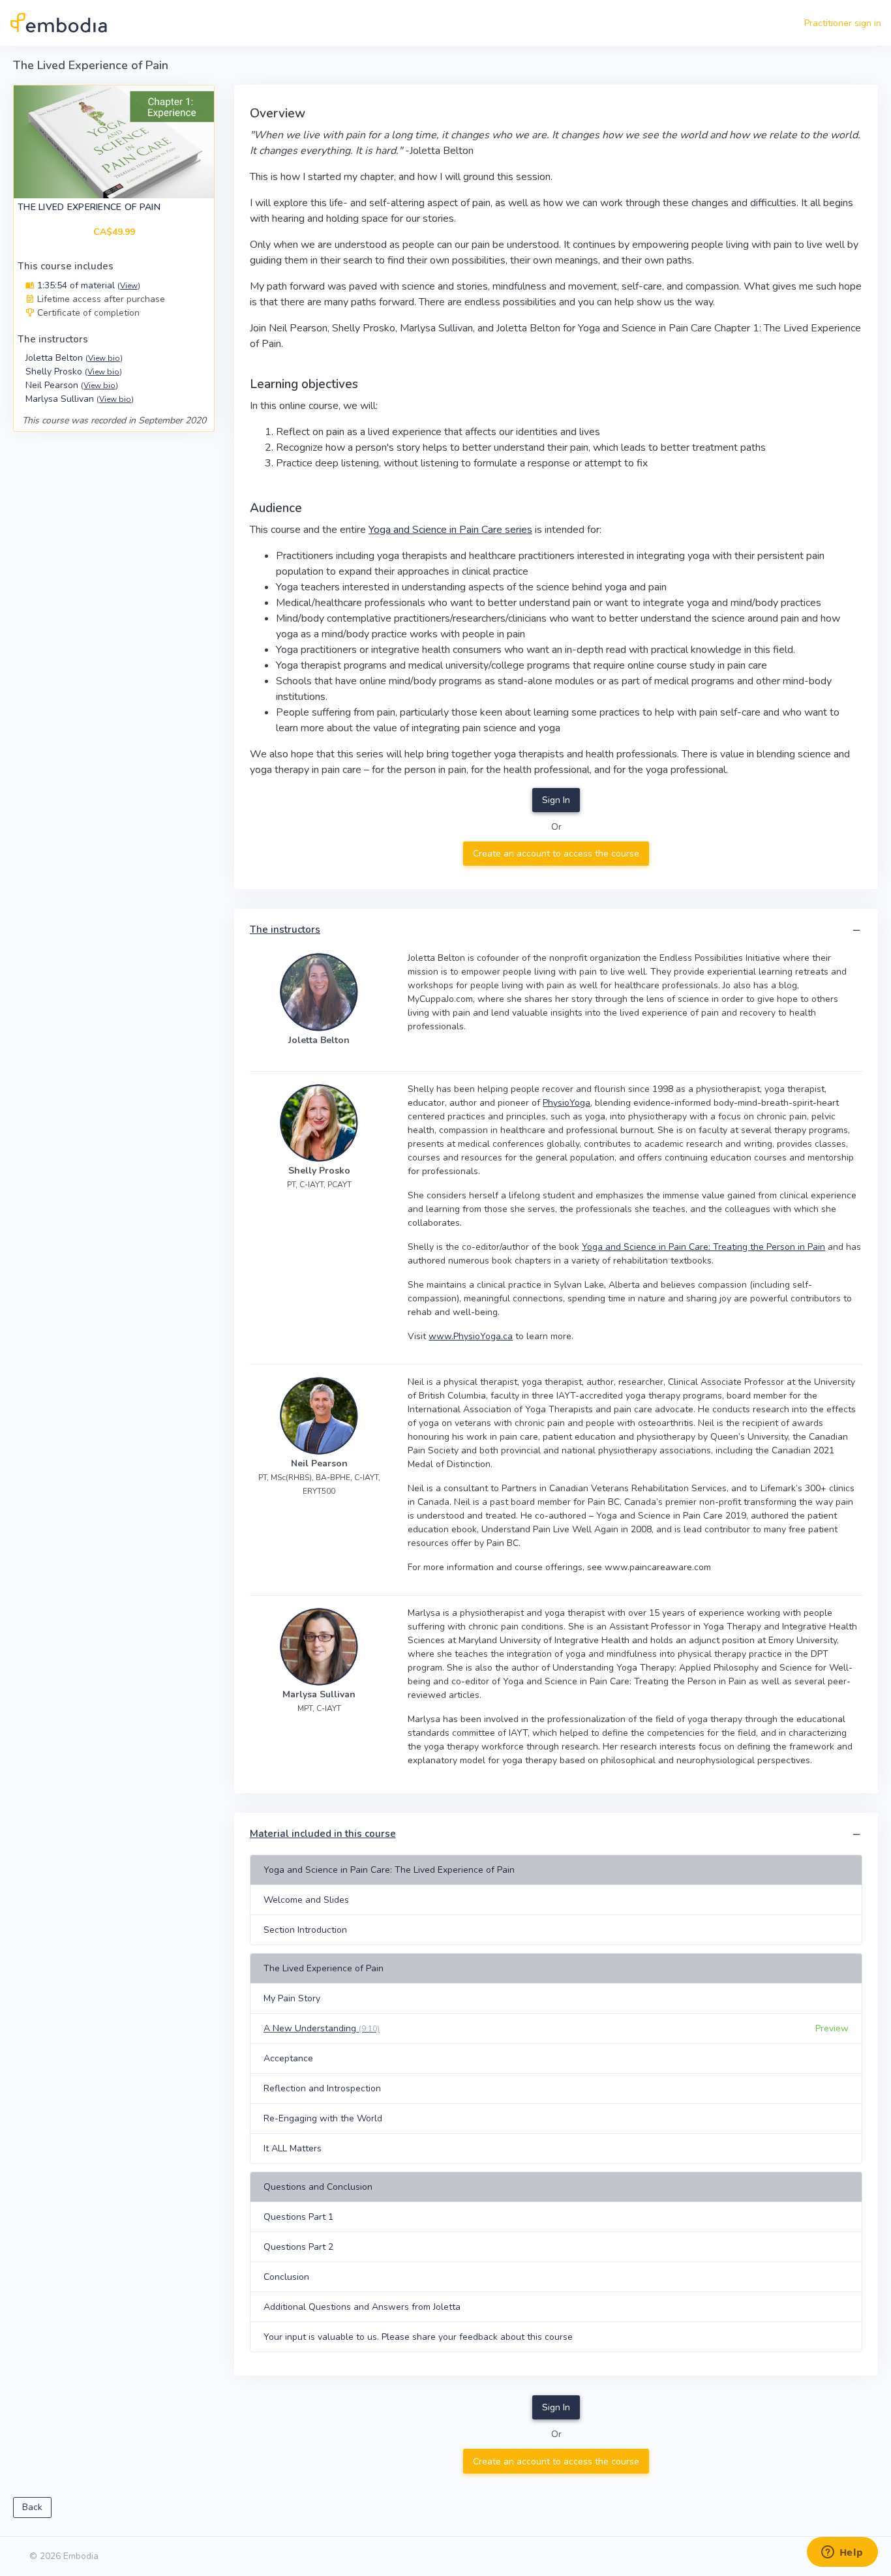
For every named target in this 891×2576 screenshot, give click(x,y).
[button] (856, 931)
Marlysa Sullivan (80, 399)
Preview (832, 2028)
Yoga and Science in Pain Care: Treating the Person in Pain (703, 1247)
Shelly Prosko (74, 371)
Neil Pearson (72, 385)
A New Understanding (322, 2028)
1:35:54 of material (87, 285)
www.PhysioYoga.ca (471, 1336)
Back (32, 2507)
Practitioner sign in (843, 23)
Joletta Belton (74, 358)
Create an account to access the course (556, 854)
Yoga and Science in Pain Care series (450, 530)
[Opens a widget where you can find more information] (842, 2553)
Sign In (556, 800)
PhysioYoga (566, 1103)
